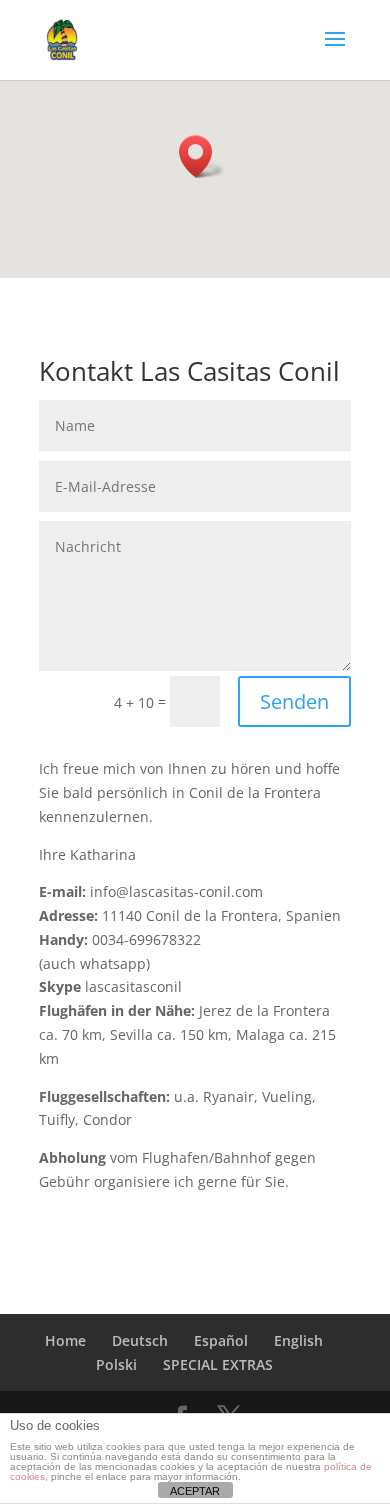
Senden (294, 701)
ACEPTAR (195, 1491)
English (298, 1340)
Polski (116, 1364)
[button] (202, 156)
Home (65, 1340)
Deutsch (140, 1340)
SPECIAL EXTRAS (218, 1364)
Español (221, 1340)
